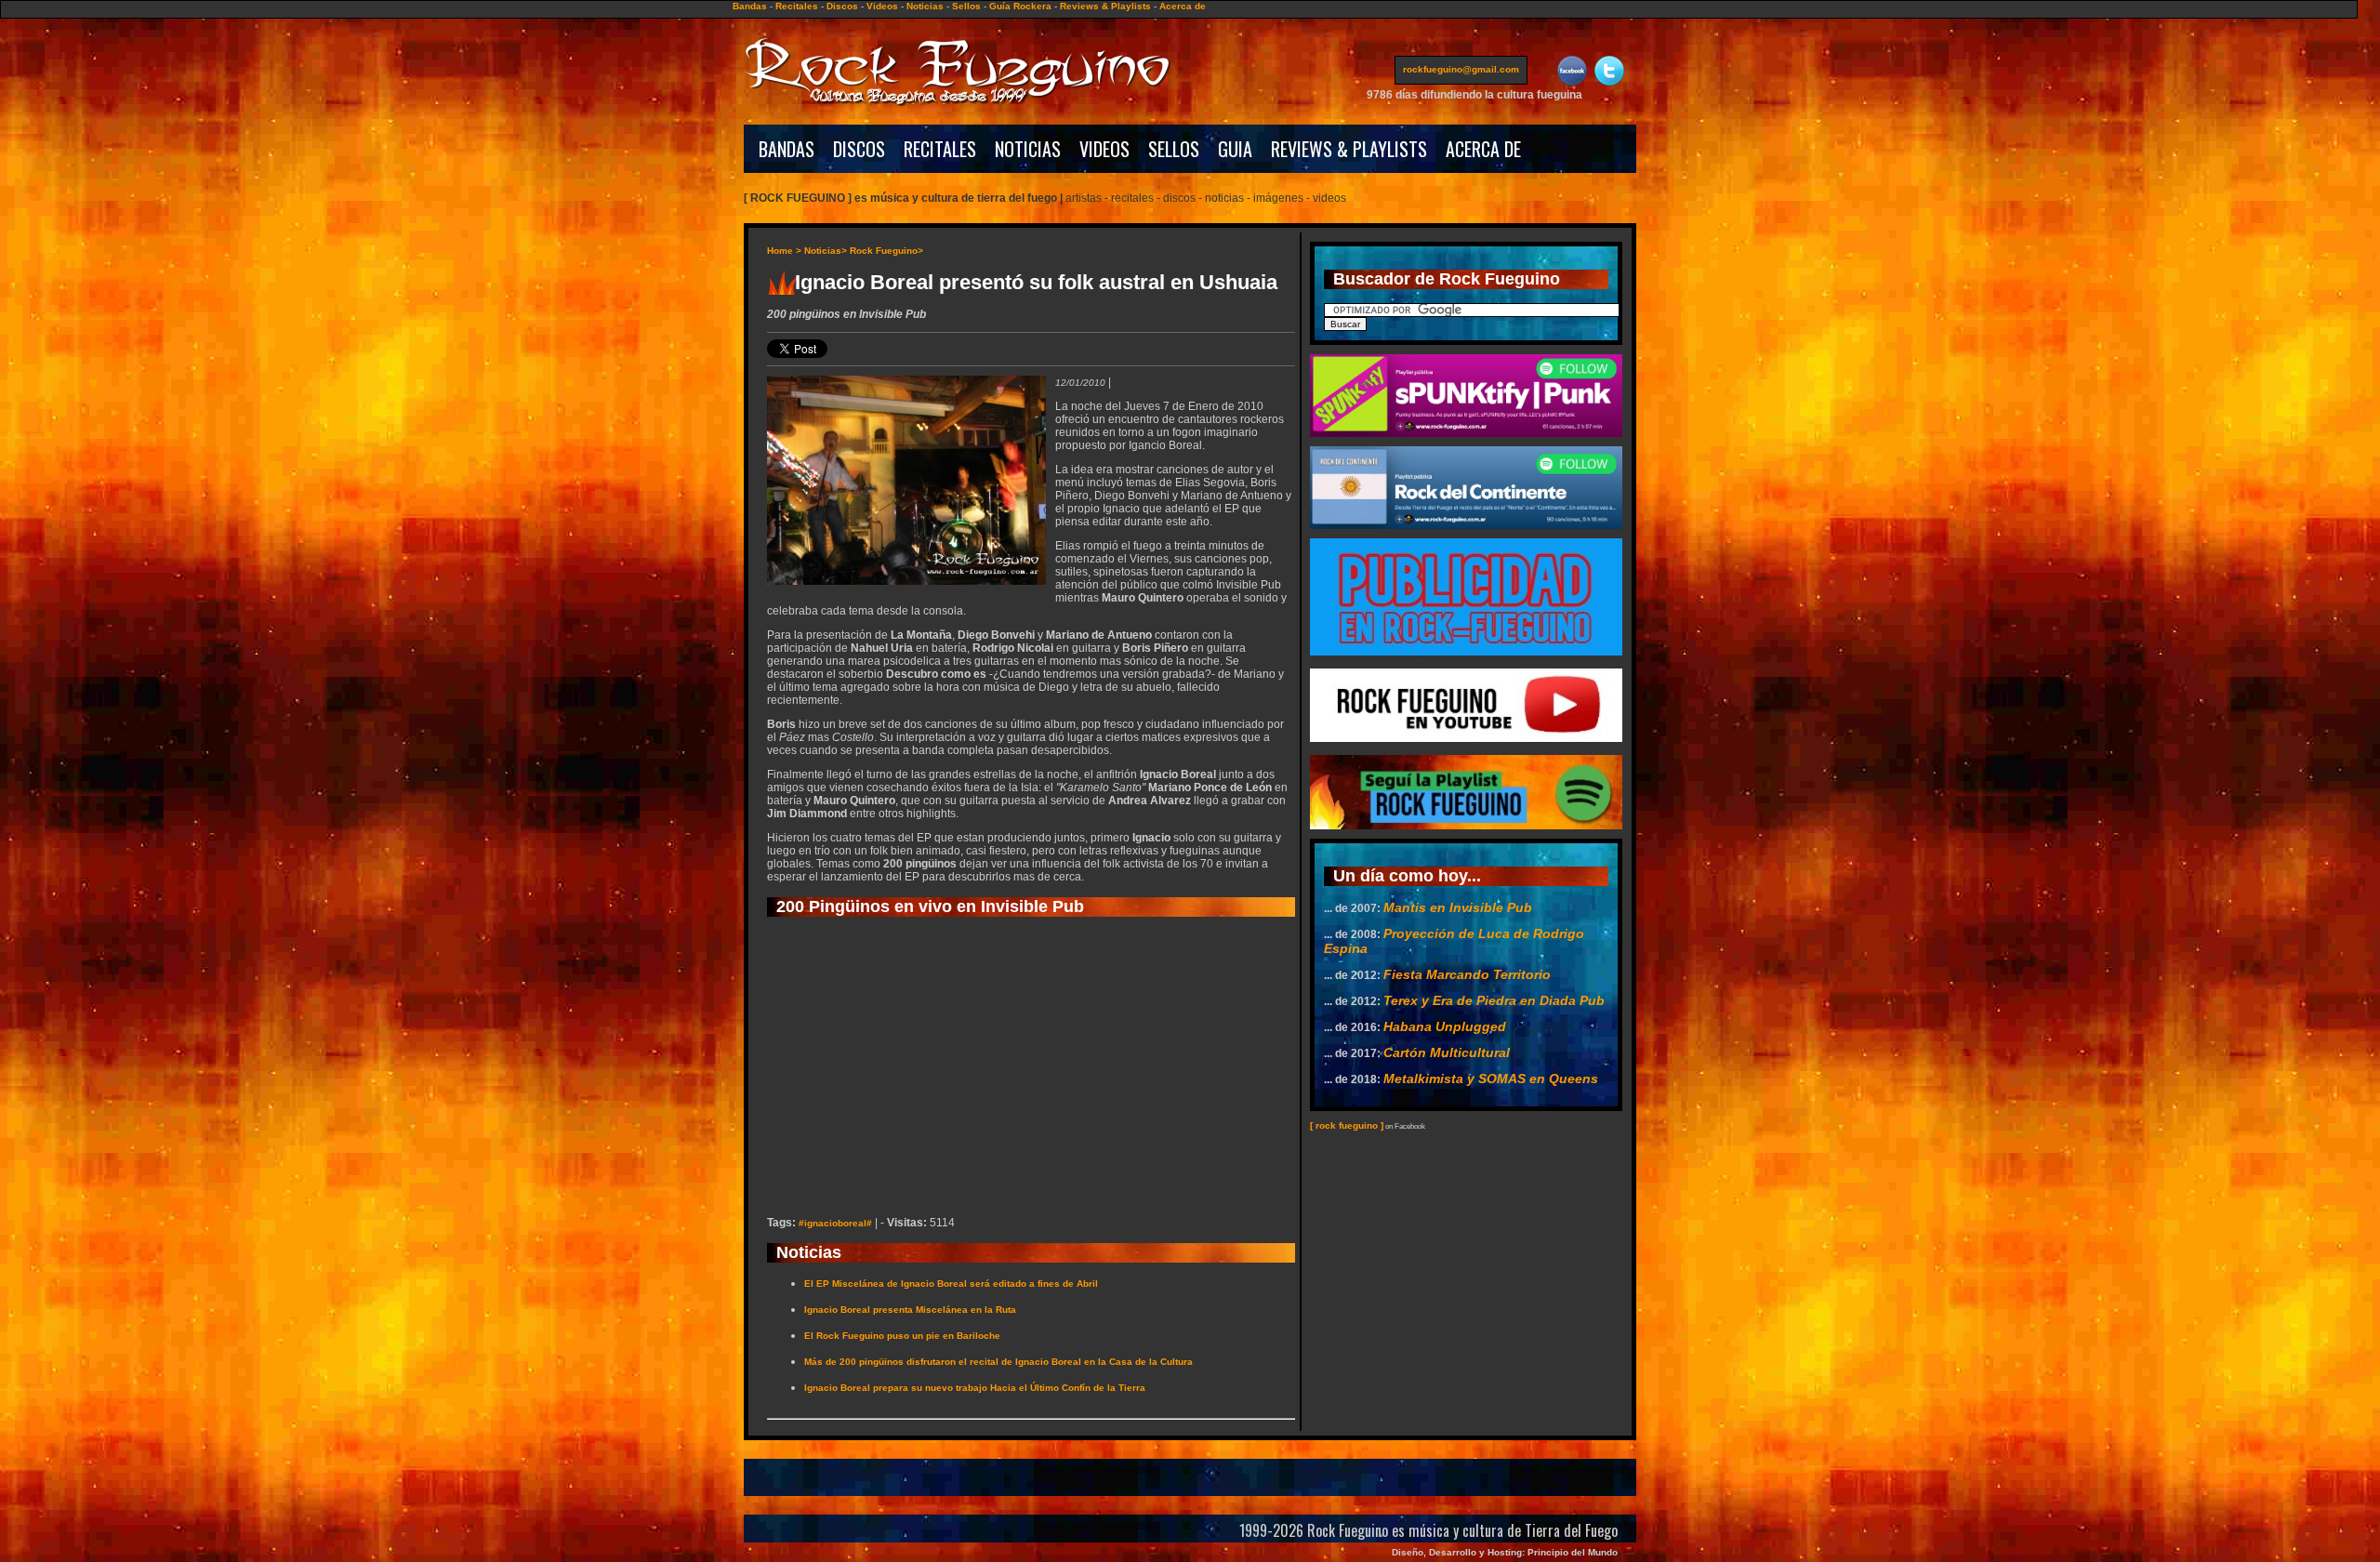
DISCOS (859, 149)
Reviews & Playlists (1105, 6)
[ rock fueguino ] (1347, 1125)
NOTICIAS (1028, 149)
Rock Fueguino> (886, 251)
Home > (784, 251)
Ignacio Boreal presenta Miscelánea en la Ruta (910, 1310)
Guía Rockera (1020, 6)
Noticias (925, 6)
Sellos (966, 6)
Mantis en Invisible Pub (1458, 907)
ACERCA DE (1483, 149)
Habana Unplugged (1445, 1026)
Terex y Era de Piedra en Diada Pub (1494, 1000)
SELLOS (1174, 149)
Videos (882, 6)
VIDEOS (1104, 149)
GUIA (1235, 149)
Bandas (750, 6)
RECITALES (940, 149)
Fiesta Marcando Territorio (1467, 974)
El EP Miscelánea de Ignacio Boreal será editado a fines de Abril (951, 1284)
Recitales (797, 6)
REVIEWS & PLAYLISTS (1349, 149)
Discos (842, 6)
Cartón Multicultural (1447, 1052)
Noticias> (826, 251)
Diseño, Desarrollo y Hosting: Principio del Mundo (1505, 1552)
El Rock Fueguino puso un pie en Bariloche (902, 1336)
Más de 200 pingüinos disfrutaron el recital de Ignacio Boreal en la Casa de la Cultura (998, 1362)
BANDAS (787, 149)
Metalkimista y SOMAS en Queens (1491, 1079)
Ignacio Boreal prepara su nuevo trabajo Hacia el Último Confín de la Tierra (975, 1388)
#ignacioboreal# (835, 1223)
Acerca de (1183, 6)
